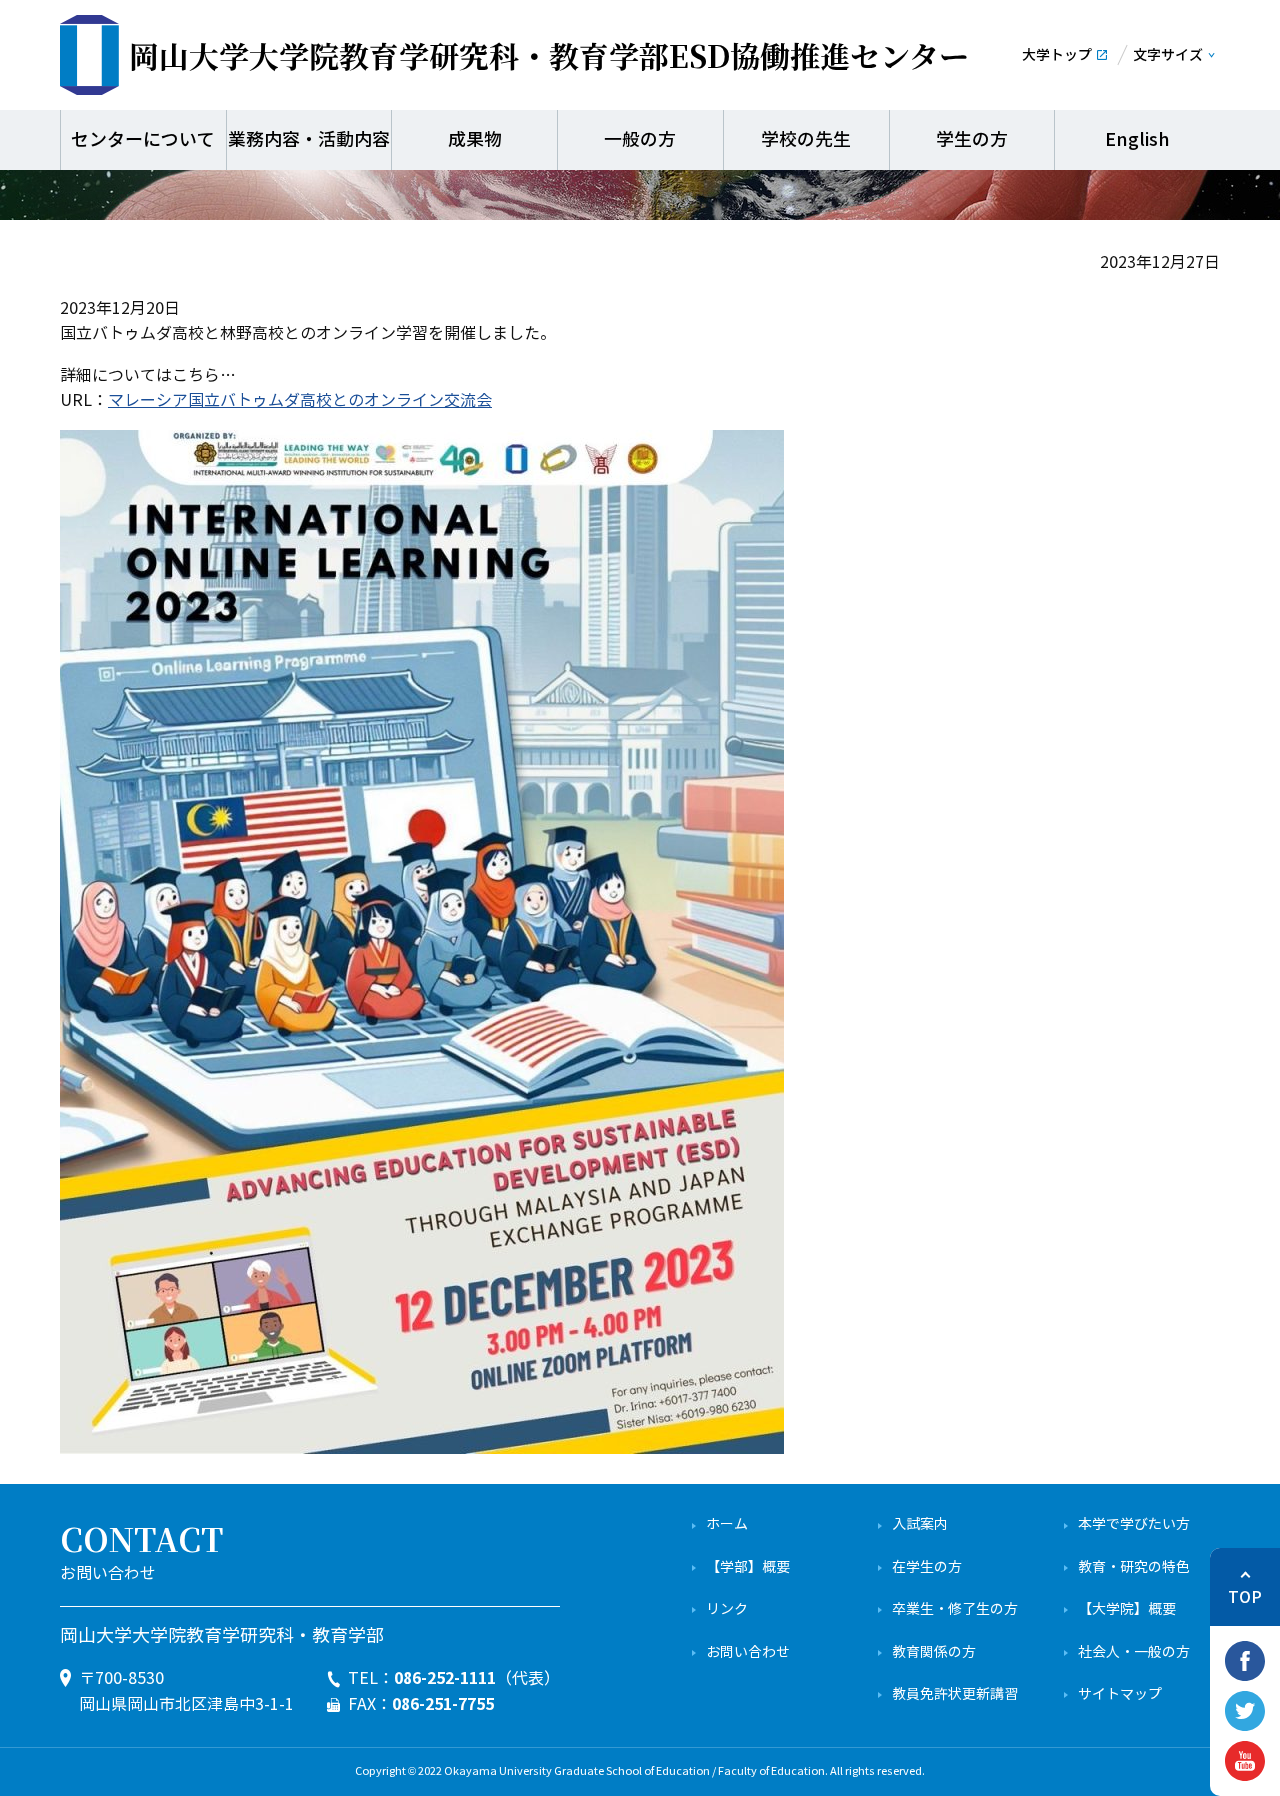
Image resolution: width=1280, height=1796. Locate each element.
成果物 (475, 140)
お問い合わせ (748, 1652)
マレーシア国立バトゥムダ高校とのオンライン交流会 (300, 400)
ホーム (727, 1524)
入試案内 (920, 1524)
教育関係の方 (934, 1652)
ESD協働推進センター (549, 55)
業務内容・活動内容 (309, 140)
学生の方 (972, 140)
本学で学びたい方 (1134, 1524)
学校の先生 (806, 140)
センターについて (143, 140)
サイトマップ (1120, 1694)
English (1137, 140)
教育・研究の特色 (1134, 1567)
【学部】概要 (748, 1567)
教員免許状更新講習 (955, 1694)
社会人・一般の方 (1134, 1652)
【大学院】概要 (1127, 1609)
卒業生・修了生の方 (955, 1609)
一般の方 (640, 140)
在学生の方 (927, 1567)
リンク (727, 1609)
